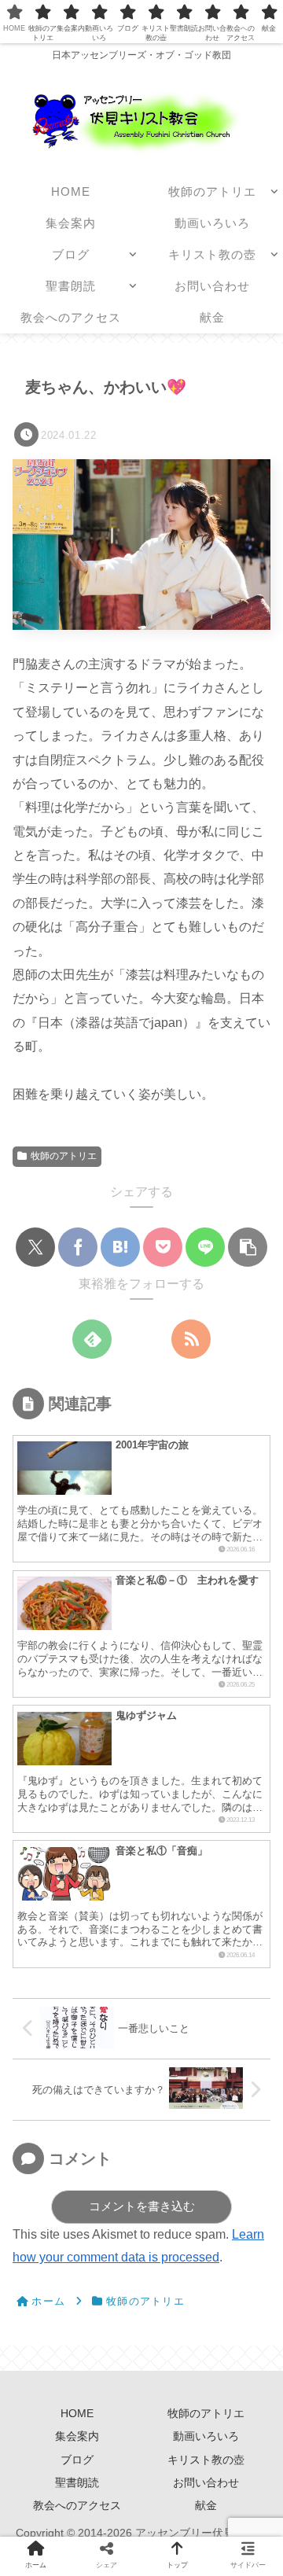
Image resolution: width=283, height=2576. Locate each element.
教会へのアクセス (77, 2505)
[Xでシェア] (35, 1247)
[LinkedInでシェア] (78, 2464)
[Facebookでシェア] (78, 1247)
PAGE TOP (259, 2486)
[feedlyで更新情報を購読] (92, 1339)
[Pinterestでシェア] (248, 2418)
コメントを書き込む (142, 2206)
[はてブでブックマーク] (120, 1247)
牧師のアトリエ (64, 1156)
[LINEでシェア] (205, 1247)
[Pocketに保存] (163, 1247)
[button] (248, 1247)
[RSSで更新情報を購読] (191, 1339)
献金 (206, 2505)
